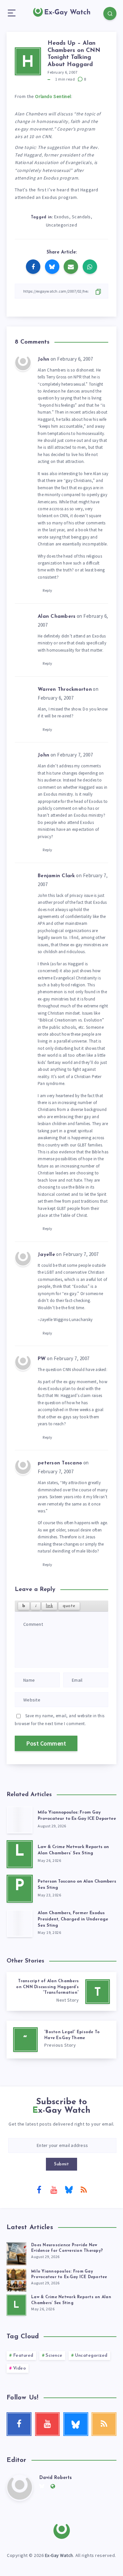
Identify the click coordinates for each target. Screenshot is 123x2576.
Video (20, 2368)
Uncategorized (62, 225)
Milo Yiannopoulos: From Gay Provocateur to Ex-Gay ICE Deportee (77, 1816)
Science (54, 2356)
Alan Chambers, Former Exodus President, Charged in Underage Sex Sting (73, 1919)
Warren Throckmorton (65, 690)
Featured (23, 2356)
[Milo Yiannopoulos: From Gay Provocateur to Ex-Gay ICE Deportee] (20, 1820)
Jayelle (46, 1255)
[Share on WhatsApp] (90, 267)
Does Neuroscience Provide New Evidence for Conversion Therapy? (67, 2248)
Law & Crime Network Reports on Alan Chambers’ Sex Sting (73, 1850)
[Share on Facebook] (33, 267)
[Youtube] (54, 2189)
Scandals (81, 217)
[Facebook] (39, 2189)
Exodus (62, 217)
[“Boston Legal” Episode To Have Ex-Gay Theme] (61, 2040)
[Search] (110, 13)
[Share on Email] (71, 267)
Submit (61, 2164)
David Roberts (56, 2478)
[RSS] (84, 2189)
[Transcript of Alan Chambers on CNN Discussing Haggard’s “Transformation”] (61, 1991)
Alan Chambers (57, 617)
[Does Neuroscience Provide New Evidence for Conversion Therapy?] (16, 2253)
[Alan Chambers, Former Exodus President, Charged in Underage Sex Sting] (20, 1923)
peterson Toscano (60, 1463)
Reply (48, 590)
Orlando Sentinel (53, 96)
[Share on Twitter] (52, 267)
